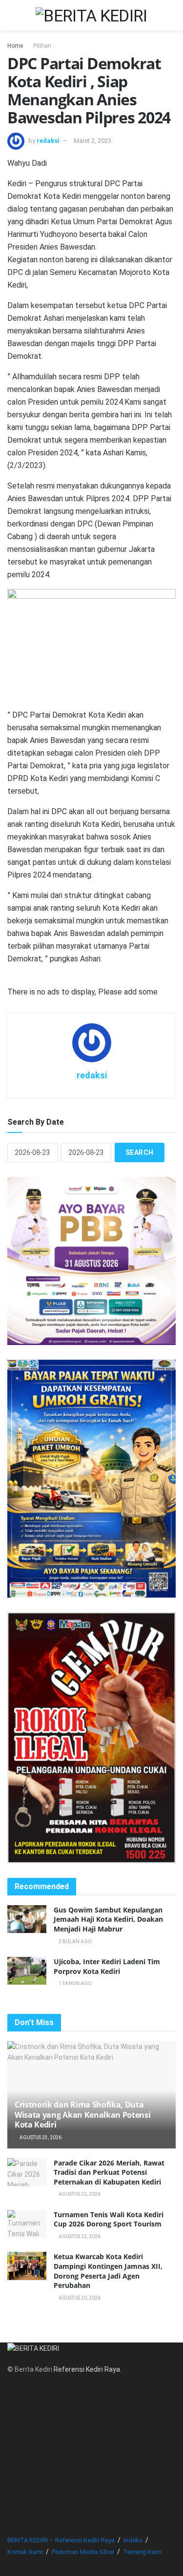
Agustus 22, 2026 (79, 2194)
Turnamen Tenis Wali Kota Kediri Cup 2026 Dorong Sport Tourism (109, 2219)
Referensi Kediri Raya (87, 2369)
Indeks (133, 2540)
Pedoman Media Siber (83, 2552)
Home (15, 46)
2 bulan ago (75, 1942)
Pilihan (42, 46)
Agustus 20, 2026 (79, 2298)
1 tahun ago (75, 1983)
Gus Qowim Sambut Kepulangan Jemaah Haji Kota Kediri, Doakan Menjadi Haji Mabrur (108, 1919)
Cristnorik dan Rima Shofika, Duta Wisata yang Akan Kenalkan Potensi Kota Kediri (82, 2115)
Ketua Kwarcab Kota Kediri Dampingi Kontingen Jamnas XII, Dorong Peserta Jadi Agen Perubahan (108, 2271)
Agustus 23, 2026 (40, 2137)
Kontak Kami (25, 2552)
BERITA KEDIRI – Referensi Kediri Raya (61, 2540)
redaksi (48, 141)
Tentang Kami (142, 2552)
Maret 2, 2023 (92, 141)
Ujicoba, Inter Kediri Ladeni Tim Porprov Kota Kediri (107, 1966)
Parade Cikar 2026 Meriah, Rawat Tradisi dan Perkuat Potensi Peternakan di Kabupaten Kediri (109, 2172)
